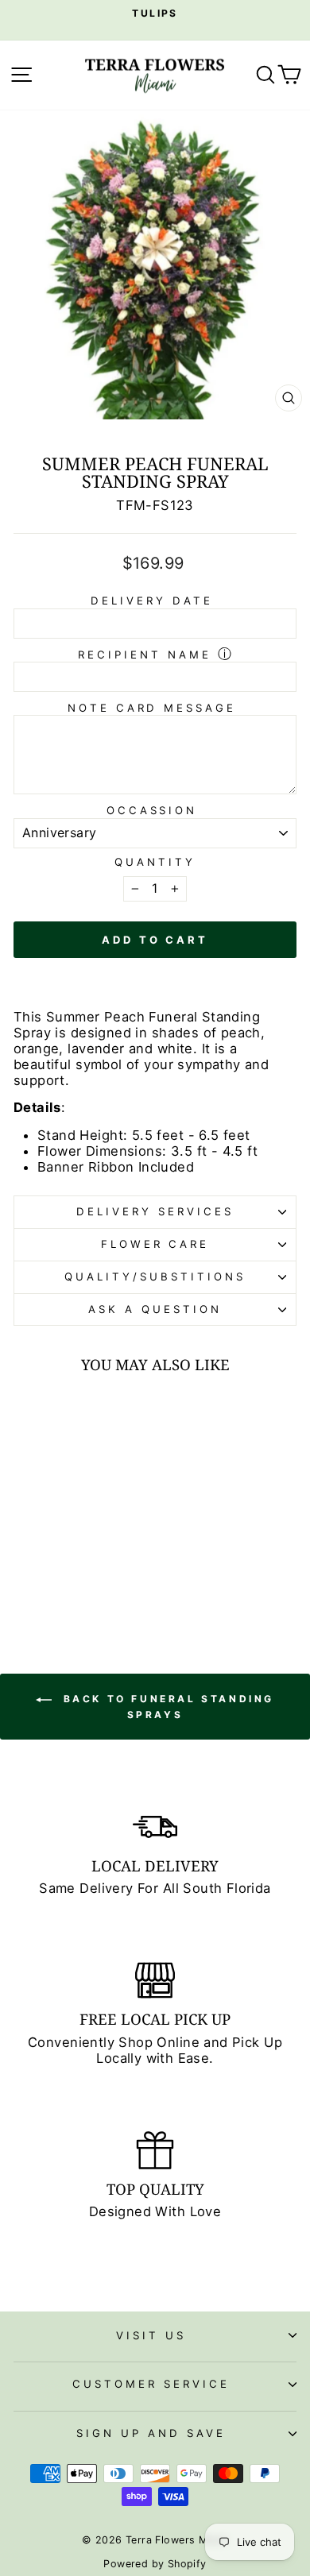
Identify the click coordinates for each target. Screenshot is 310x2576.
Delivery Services (155, 1211)
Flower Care (155, 1244)
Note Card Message (152, 708)
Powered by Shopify (155, 2564)
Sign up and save (151, 2433)
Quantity (155, 862)
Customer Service (151, 2384)
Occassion (152, 810)
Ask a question (155, 1309)
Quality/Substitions (155, 1276)
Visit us (151, 2335)
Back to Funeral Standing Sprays (166, 1707)
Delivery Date (152, 601)
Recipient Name (145, 655)
